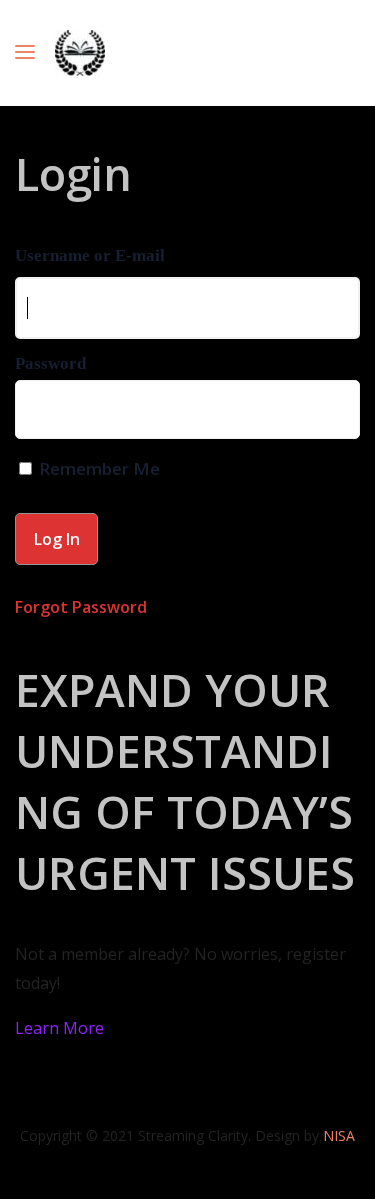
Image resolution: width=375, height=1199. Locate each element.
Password (50, 363)
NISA (339, 1135)
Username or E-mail (90, 255)
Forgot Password (81, 607)
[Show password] (331, 414)
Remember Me (97, 468)
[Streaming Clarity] (80, 53)
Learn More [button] (59, 1028)
